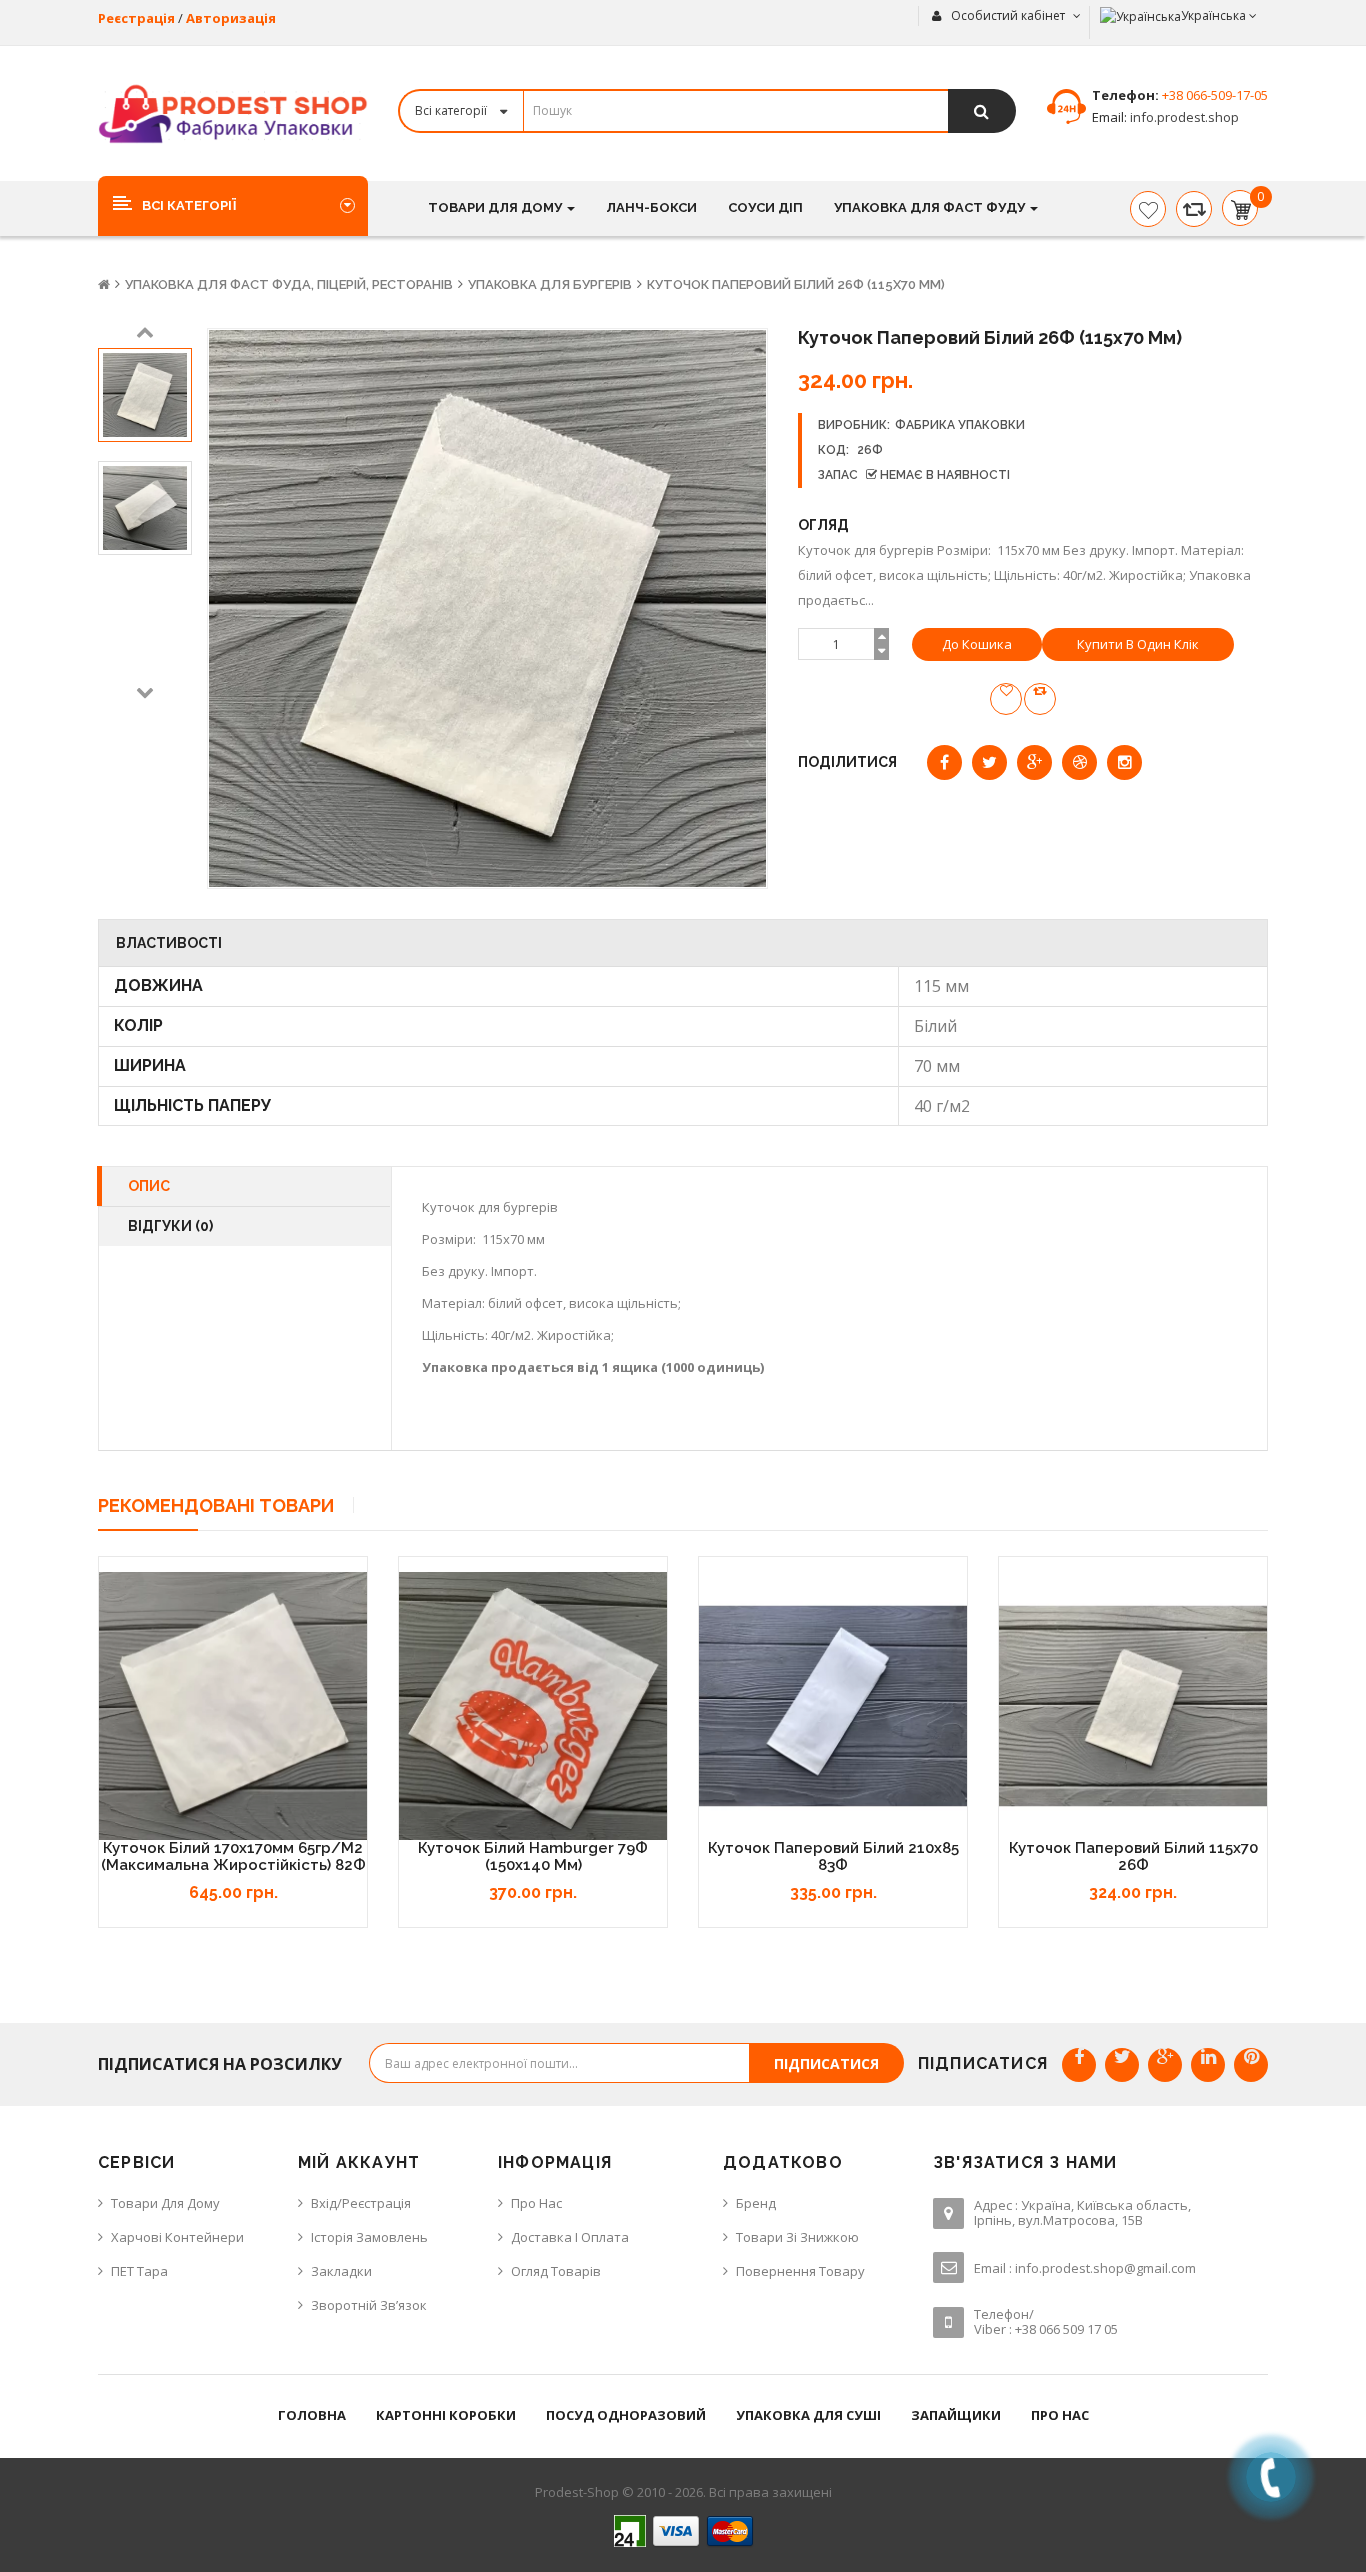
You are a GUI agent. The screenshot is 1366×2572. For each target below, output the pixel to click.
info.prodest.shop (1183, 117)
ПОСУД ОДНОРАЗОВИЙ (626, 2415)
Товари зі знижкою (797, 2237)
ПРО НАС (1060, 2415)
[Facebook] (1079, 2065)
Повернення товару (800, 2271)
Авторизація (231, 18)
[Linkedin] (1208, 2065)
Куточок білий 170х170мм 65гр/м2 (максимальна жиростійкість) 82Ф (233, 1856)
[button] (233, 205)
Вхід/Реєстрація (361, 2203)
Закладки (341, 2271)
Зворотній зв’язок (369, 2305)
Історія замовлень (369, 2237)
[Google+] (1165, 2065)
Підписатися (826, 2063)
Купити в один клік (1138, 644)
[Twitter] (1122, 2065)
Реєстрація (136, 18)
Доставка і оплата (570, 2237)
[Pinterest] (1251, 2065)
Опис (149, 1186)
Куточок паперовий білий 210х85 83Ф (833, 1856)
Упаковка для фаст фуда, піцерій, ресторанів (289, 284)
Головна (312, 2415)
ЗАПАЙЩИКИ (956, 2415)
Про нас (536, 2203)
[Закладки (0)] (1148, 209)
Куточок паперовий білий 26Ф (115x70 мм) (796, 284)
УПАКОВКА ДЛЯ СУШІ (808, 2415)
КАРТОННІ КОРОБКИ (446, 2415)
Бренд (756, 2203)
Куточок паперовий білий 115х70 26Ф (1133, 1856)
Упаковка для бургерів (550, 284)
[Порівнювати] (1194, 209)
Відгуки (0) (170, 1226)
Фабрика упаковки (960, 425)
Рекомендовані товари (216, 1505)
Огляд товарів (556, 2271)
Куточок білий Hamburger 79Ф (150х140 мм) (533, 1856)
